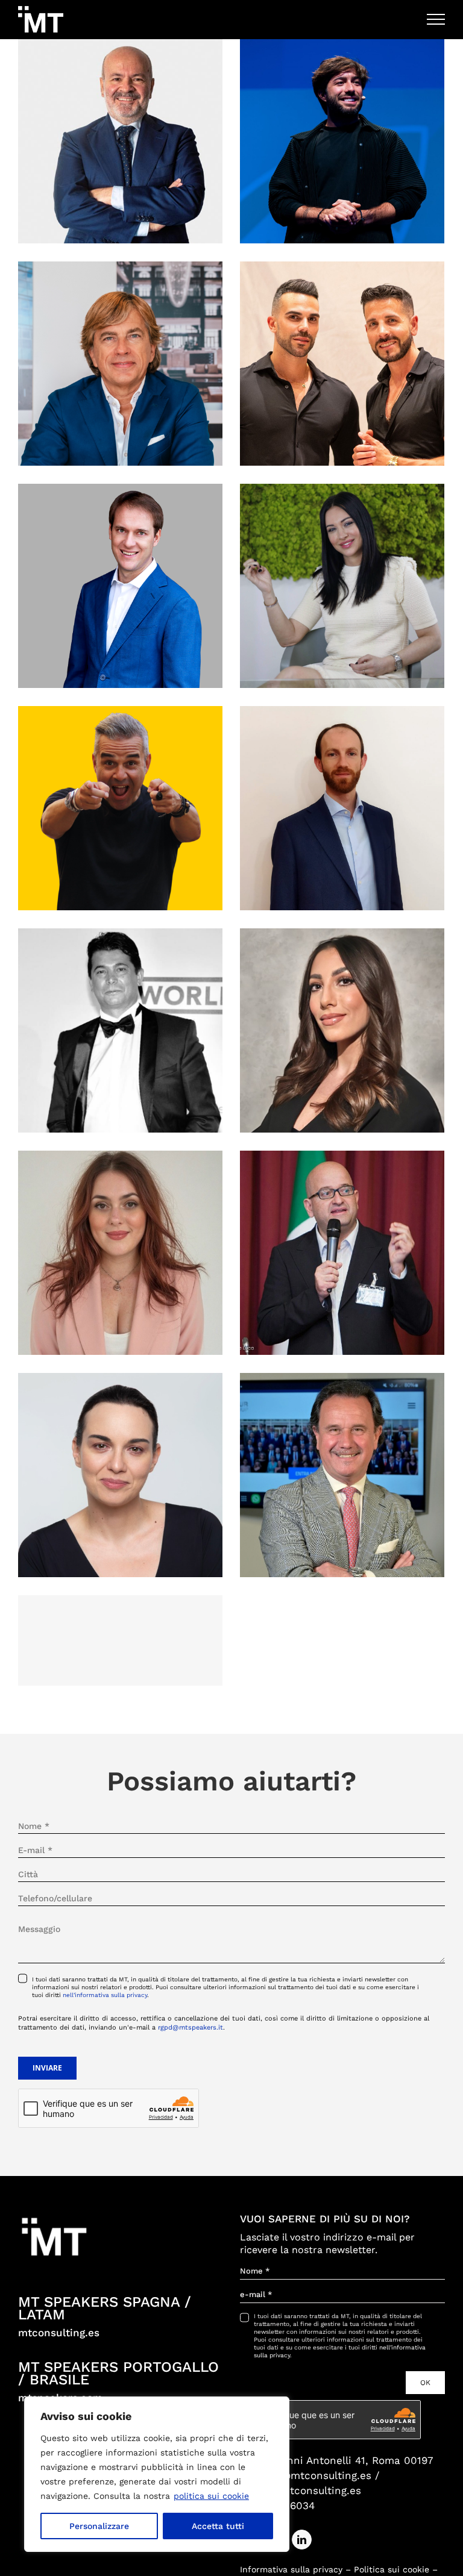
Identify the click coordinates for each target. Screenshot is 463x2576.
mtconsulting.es (59, 2333)
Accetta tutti (218, 2526)
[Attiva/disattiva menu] (436, 19)
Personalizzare (99, 2526)
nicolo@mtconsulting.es (301, 2490)
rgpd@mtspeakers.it (191, 2027)
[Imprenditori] (120, 141)
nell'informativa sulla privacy (105, 1995)
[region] (157, 2474)
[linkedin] (302, 2540)
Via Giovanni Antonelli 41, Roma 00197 (337, 2460)
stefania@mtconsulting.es (306, 2475)
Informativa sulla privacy (291, 2569)
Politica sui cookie (392, 2569)
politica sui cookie (211, 2496)
